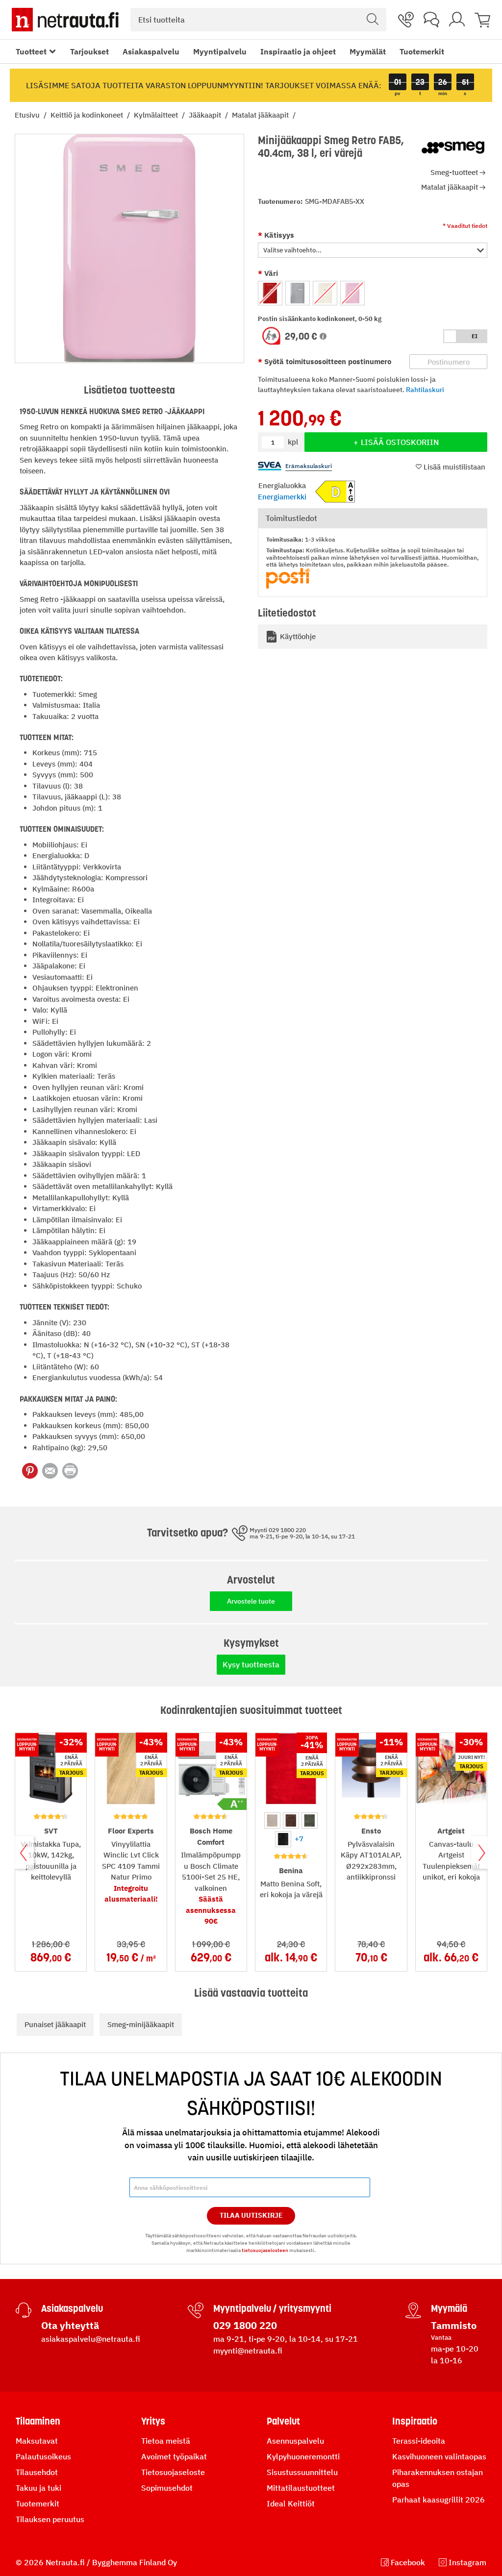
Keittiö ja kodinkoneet (88, 115)
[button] (373, 250)
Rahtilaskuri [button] (425, 390)
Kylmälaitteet (157, 115)
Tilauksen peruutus (50, 2519)
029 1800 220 (245, 2325)
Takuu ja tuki (38, 2488)
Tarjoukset (89, 51)
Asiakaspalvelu (151, 51)
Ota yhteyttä (70, 2325)
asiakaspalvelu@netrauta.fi (91, 2339)
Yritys (153, 2421)
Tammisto (454, 2325)
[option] (270, 293)
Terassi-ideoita (419, 2441)
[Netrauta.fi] (65, 20)
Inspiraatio (415, 2421)
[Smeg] (453, 148)
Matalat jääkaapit (261, 115)
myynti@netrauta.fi (248, 2351)
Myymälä (449, 2308)
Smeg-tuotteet (454, 172)
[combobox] (258, 20)
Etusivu (28, 115)
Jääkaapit (206, 115)
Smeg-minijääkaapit (141, 2024)
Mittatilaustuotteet (301, 2488)
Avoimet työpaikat (174, 2456)
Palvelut (283, 2421)
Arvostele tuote (251, 1601)
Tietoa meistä (166, 2441)
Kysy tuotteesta (251, 1664)
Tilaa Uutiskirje (251, 2215)
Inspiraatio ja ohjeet (298, 51)
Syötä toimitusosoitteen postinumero (327, 361)
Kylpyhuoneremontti (303, 2456)
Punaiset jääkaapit (55, 2024)
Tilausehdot (37, 2472)
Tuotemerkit (422, 51)
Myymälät (368, 51)
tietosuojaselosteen (265, 2250)
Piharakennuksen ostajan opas (438, 2478)
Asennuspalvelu (295, 2441)
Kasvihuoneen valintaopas (439, 2456)
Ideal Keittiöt (291, 2503)
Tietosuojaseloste (173, 2472)
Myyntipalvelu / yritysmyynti (272, 2308)
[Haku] (373, 20)
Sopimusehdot (167, 2488)
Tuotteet (31, 51)
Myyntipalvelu (220, 51)
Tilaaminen (38, 2421)
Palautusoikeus (43, 2456)
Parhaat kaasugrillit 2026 (439, 2500)
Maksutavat (37, 2441)
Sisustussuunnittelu (302, 2472)
